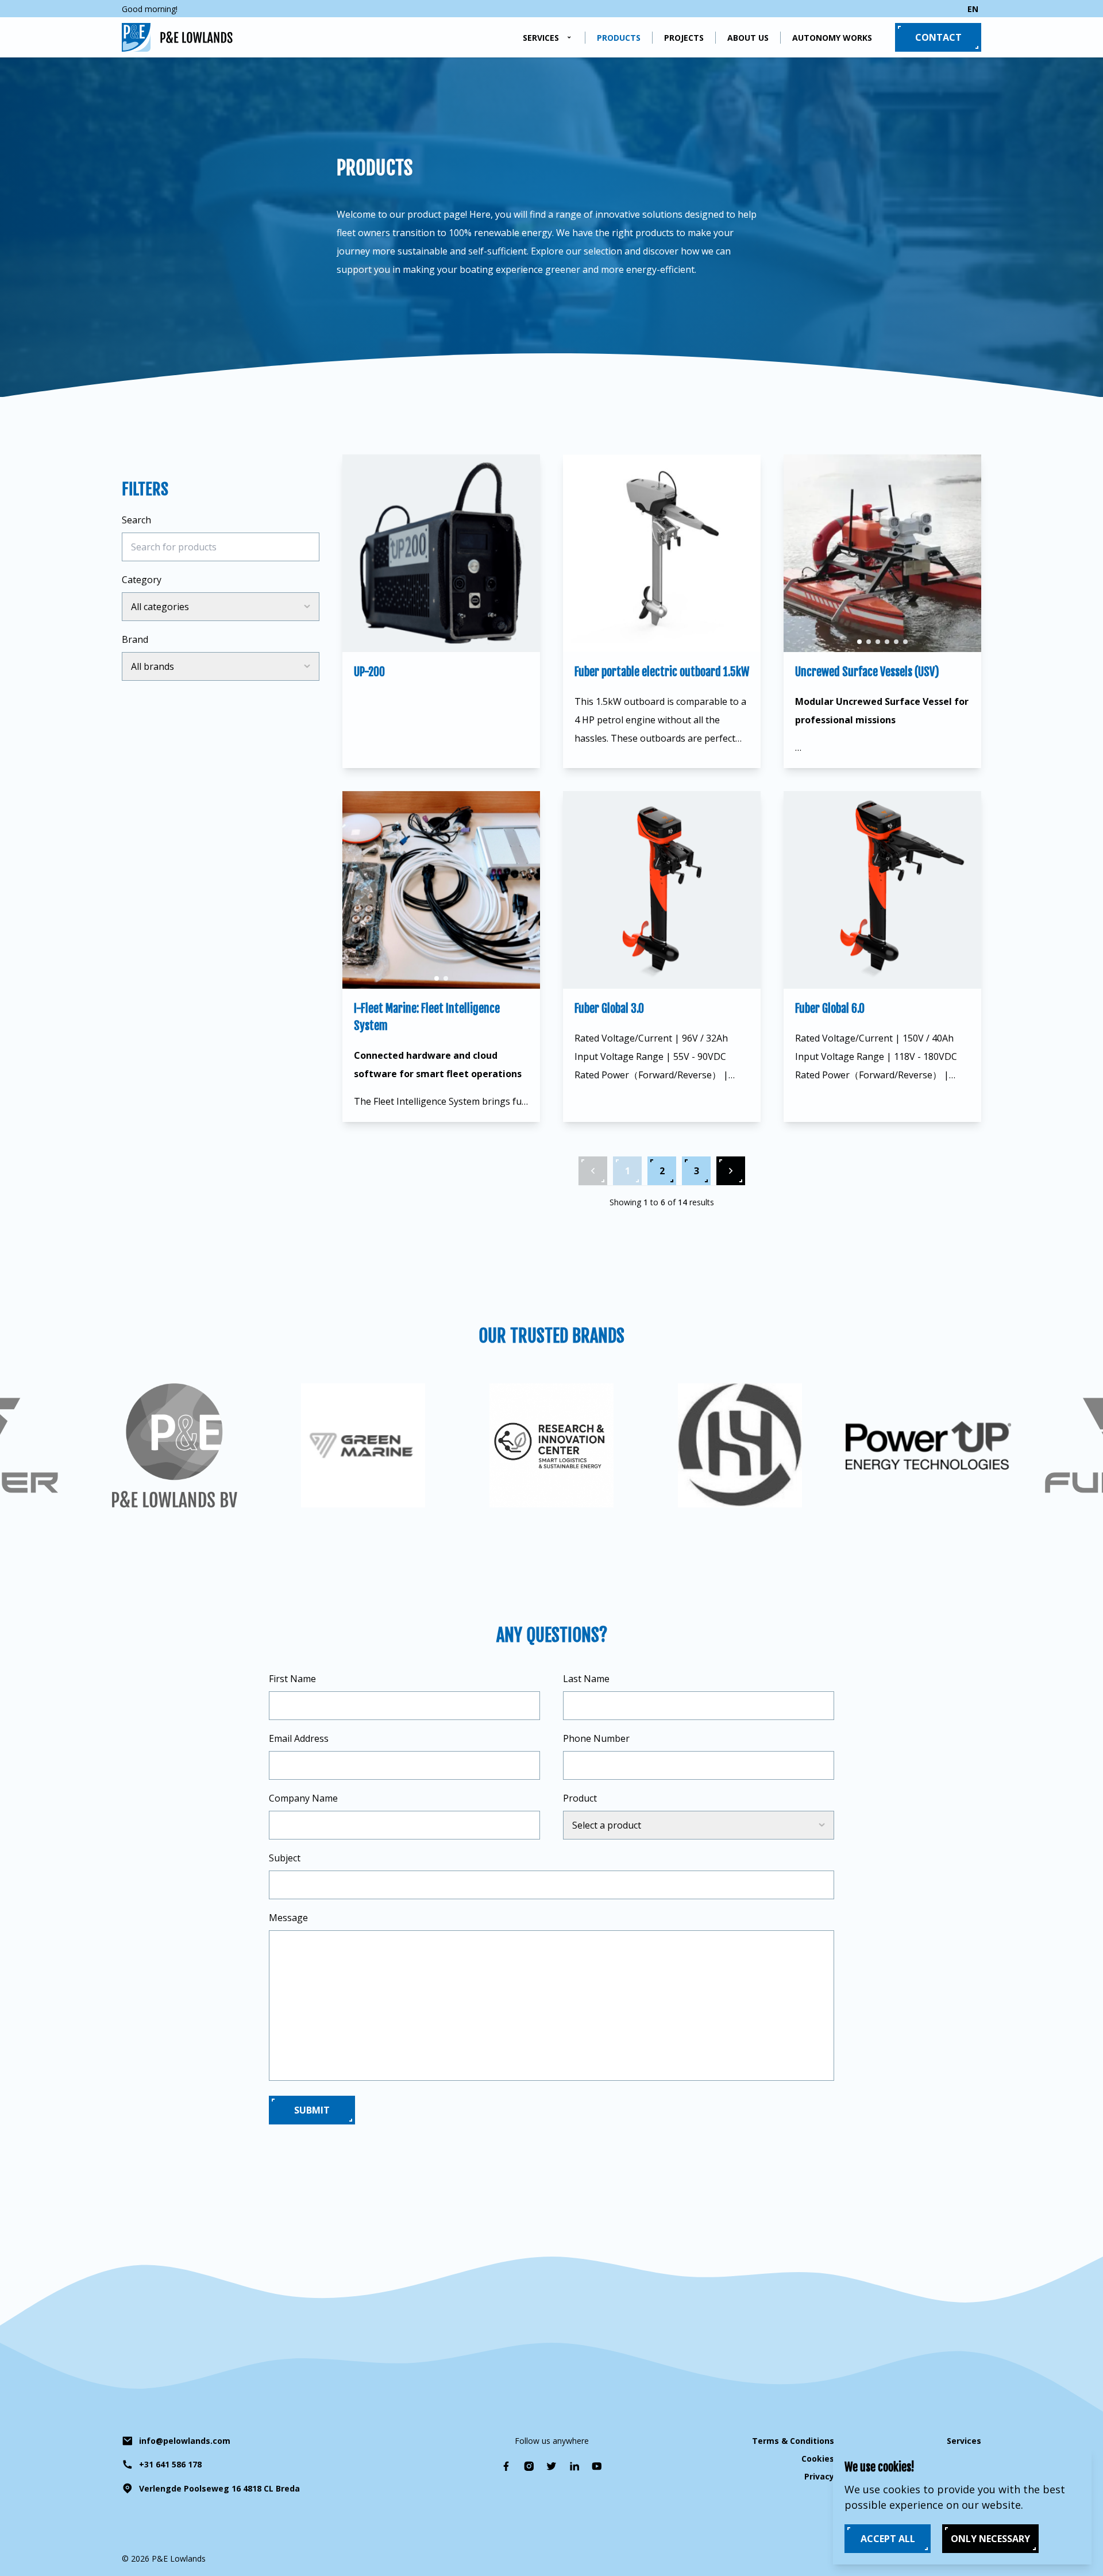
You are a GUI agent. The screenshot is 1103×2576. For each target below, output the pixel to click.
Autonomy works (832, 38)
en (973, 9)
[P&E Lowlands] (177, 37)
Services (541, 38)
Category (142, 580)
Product (580, 1798)
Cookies (818, 2459)
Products (619, 38)
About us (748, 38)
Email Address (299, 1738)
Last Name (586, 1679)
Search (136, 520)
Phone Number (596, 1738)
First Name (292, 1679)
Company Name (303, 1798)
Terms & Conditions (793, 2441)
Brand (135, 639)
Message (288, 1918)
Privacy (819, 2476)
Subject (285, 1858)
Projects (684, 38)
